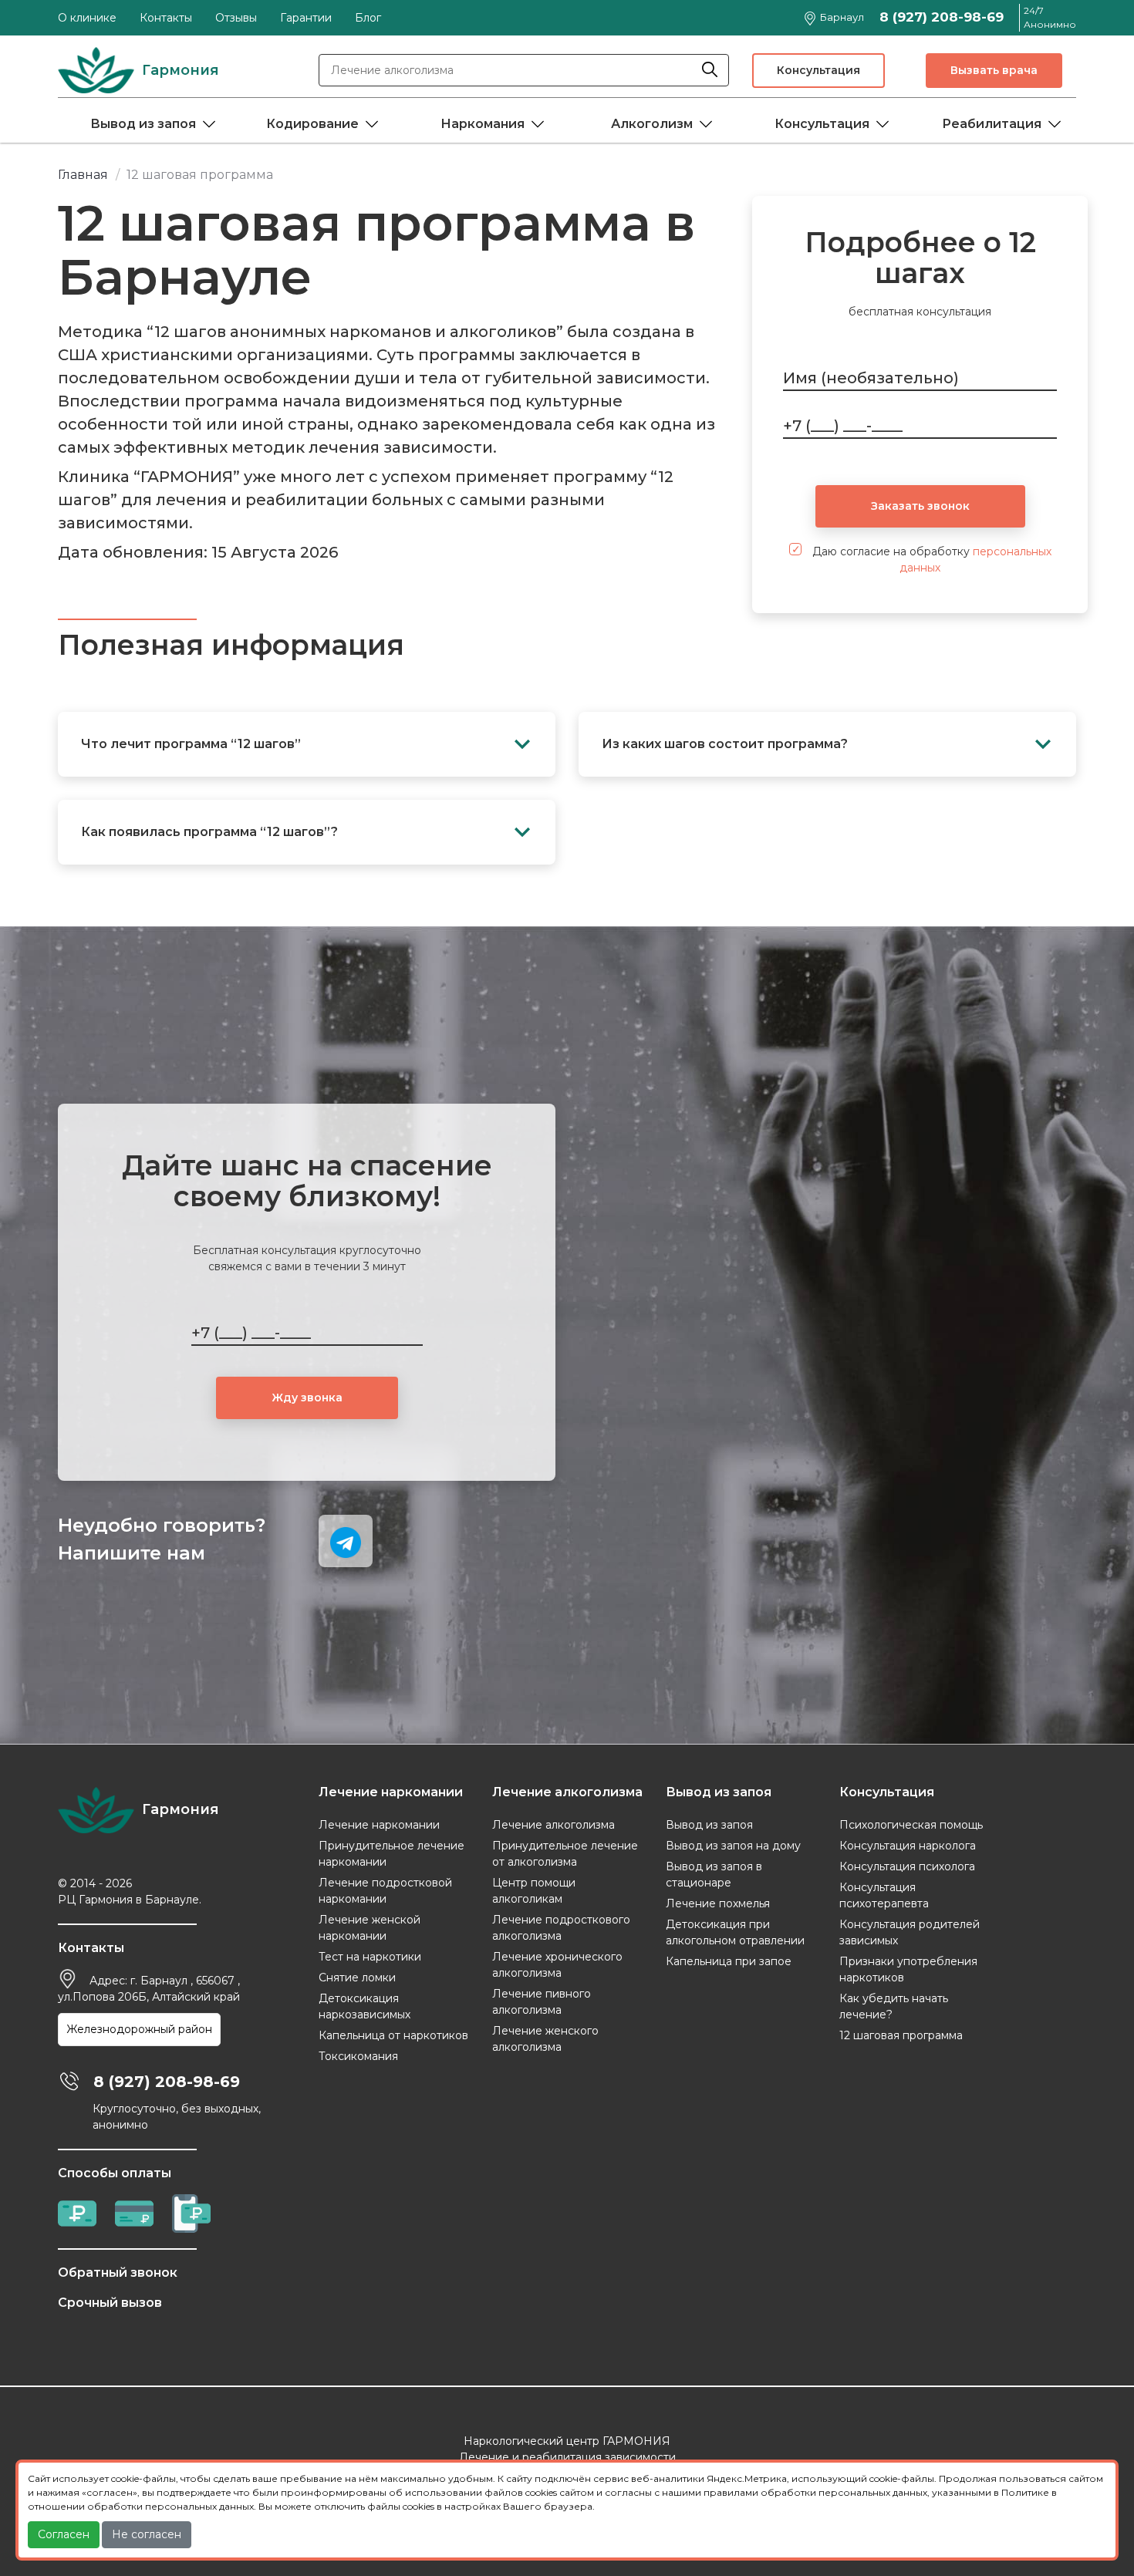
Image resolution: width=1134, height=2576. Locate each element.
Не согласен (147, 2534)
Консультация (818, 70)
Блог (368, 18)
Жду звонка (307, 1398)
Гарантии (306, 18)
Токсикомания (358, 2056)
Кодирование (312, 124)
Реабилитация (992, 124)
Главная (83, 175)
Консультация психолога (907, 1866)
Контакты (166, 18)
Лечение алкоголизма (553, 1825)
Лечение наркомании (379, 1825)
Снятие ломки (357, 1978)
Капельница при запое (729, 1961)
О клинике (87, 18)
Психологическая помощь (911, 1825)
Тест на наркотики (370, 1957)
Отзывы (236, 18)
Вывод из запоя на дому (733, 1846)
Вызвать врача (994, 70)
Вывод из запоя (143, 124)
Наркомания (483, 124)
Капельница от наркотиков (393, 2035)
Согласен (64, 2534)
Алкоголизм (652, 124)
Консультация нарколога (908, 1846)
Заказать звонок (920, 506)
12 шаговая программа (901, 2035)
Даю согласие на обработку (930, 560)
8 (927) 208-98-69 (942, 17)
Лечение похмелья (718, 1903)
